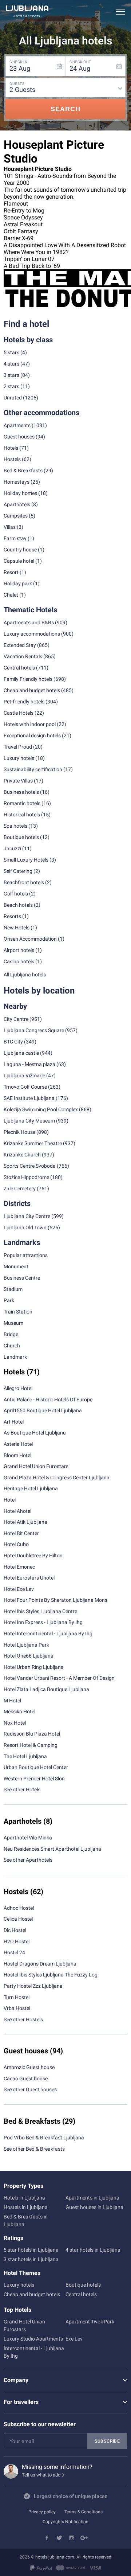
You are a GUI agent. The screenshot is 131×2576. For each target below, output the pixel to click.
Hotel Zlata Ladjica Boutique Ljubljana (46, 1689)
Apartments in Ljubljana (92, 2198)
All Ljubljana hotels (25, 975)
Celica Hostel (18, 1919)
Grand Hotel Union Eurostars (36, 1466)
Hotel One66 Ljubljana (29, 1656)
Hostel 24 (14, 1952)
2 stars (11, 386)
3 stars (11, 375)
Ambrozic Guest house (29, 2067)
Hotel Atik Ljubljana (25, 1522)
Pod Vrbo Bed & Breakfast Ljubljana (44, 2138)
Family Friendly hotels (28, 679)
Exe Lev (74, 2339)
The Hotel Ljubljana (25, 1756)
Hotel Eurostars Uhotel (29, 1578)
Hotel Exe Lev (19, 1589)
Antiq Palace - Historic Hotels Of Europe (48, 1400)
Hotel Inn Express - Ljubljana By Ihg (43, 1622)
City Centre (16, 1019)
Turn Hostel (17, 1997)
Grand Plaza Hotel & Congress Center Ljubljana (57, 1478)
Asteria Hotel (18, 1444)
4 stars (11, 364)
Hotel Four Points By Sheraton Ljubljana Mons (55, 1600)
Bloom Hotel (17, 1455)
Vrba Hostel (17, 2008)
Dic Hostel (15, 1930)
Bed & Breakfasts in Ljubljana (26, 2220)
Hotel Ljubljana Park (26, 1645)
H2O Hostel (17, 1941)
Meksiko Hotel (19, 1712)
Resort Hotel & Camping (31, 1745)
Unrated (13, 398)
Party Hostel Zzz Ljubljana (33, 1986)
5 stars (11, 352)
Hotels (11, 448)
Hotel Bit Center (21, 1533)
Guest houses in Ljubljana (94, 2207)
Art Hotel (14, 1422)
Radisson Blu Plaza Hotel (32, 1734)
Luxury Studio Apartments (33, 2339)
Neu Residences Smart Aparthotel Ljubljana (52, 1849)
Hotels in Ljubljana (24, 2198)
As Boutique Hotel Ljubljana (35, 1433)
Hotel (10, 1500)
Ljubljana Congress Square (34, 1030)
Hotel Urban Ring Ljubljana (34, 1667)
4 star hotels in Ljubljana (93, 2250)
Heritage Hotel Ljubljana (31, 1488)
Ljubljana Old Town (25, 1227)
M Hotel (12, 1701)
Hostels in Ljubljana (26, 2207)
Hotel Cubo (16, 1544)
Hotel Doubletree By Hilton (33, 1556)
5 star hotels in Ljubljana (31, 2250)
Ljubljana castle (21, 1053)
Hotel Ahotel (17, 1511)
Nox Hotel (15, 1723)
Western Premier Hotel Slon (34, 1779)
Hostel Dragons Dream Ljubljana (40, 1964)
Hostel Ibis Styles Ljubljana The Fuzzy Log (51, 1975)
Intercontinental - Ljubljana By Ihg (34, 2352)
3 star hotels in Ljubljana (31, 2259)
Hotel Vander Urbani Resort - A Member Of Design (59, 1678)
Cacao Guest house (26, 2079)
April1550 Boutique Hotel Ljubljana (43, 1410)
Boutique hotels (83, 2285)
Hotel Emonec (19, 1567)
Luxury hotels (19, 2285)
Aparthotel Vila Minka (28, 1838)
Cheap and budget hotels (32, 690)
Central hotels (19, 668)
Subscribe (107, 2441)
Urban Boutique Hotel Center (36, 1767)
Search (65, 109)
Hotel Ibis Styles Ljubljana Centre (40, 1611)
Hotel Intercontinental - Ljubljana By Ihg (48, 1634)
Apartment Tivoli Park (90, 2322)
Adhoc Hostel (19, 1908)
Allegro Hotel (18, 1388)
